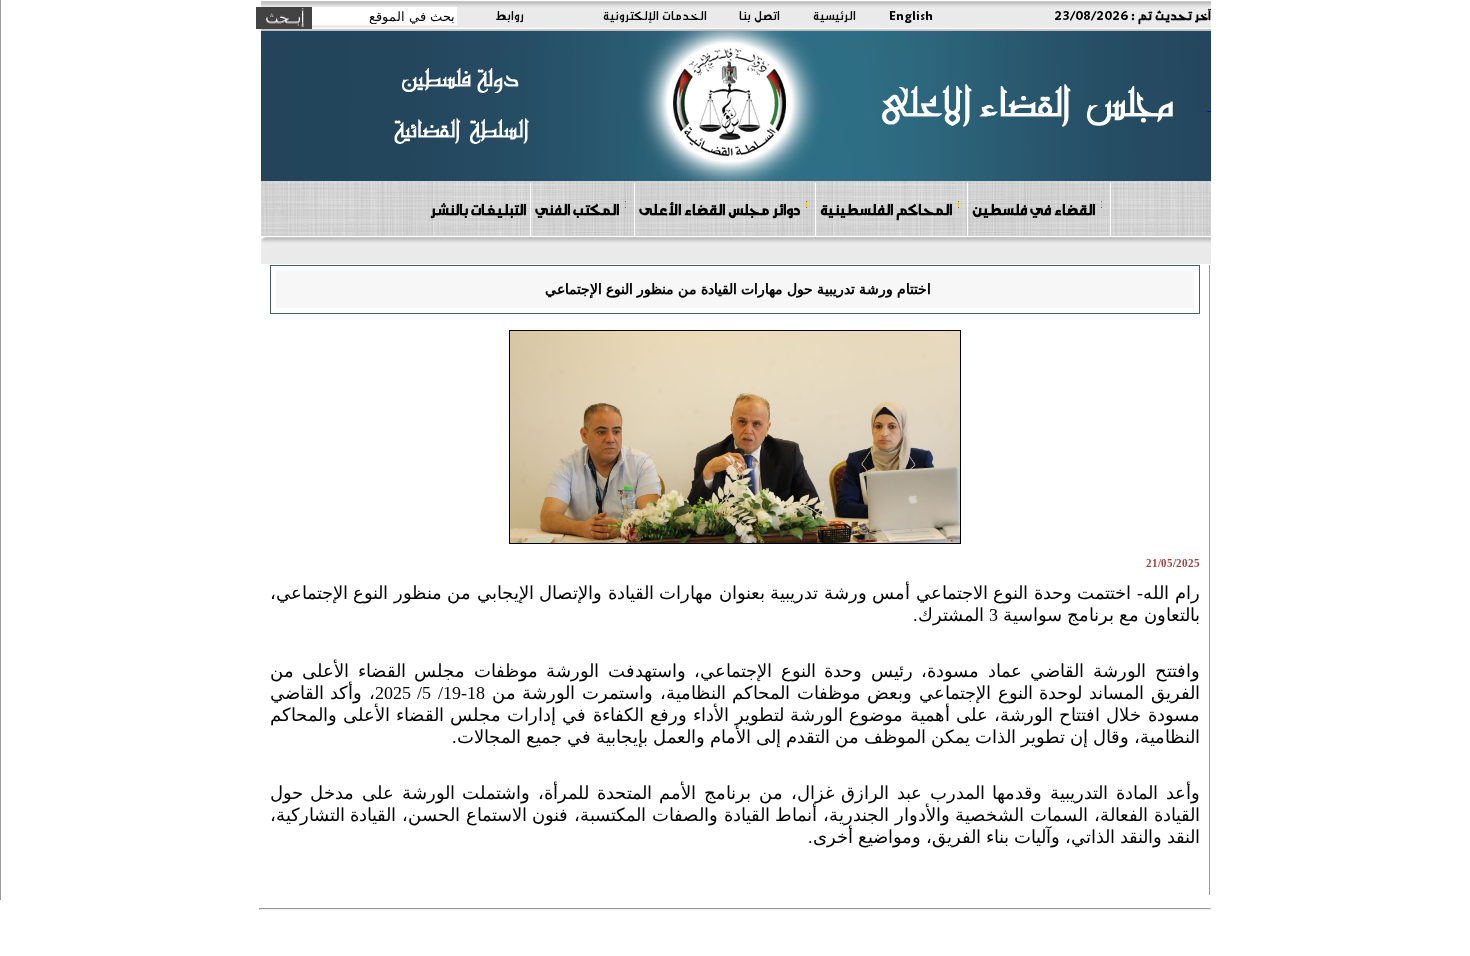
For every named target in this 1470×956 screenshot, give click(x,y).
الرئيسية (834, 15)
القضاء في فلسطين (1033, 209)
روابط (509, 15)
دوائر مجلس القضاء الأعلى (719, 209)
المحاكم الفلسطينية (886, 209)
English (911, 15)
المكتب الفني (577, 209)
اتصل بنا (759, 15)
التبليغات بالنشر (478, 209)
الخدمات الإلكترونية (655, 15)
